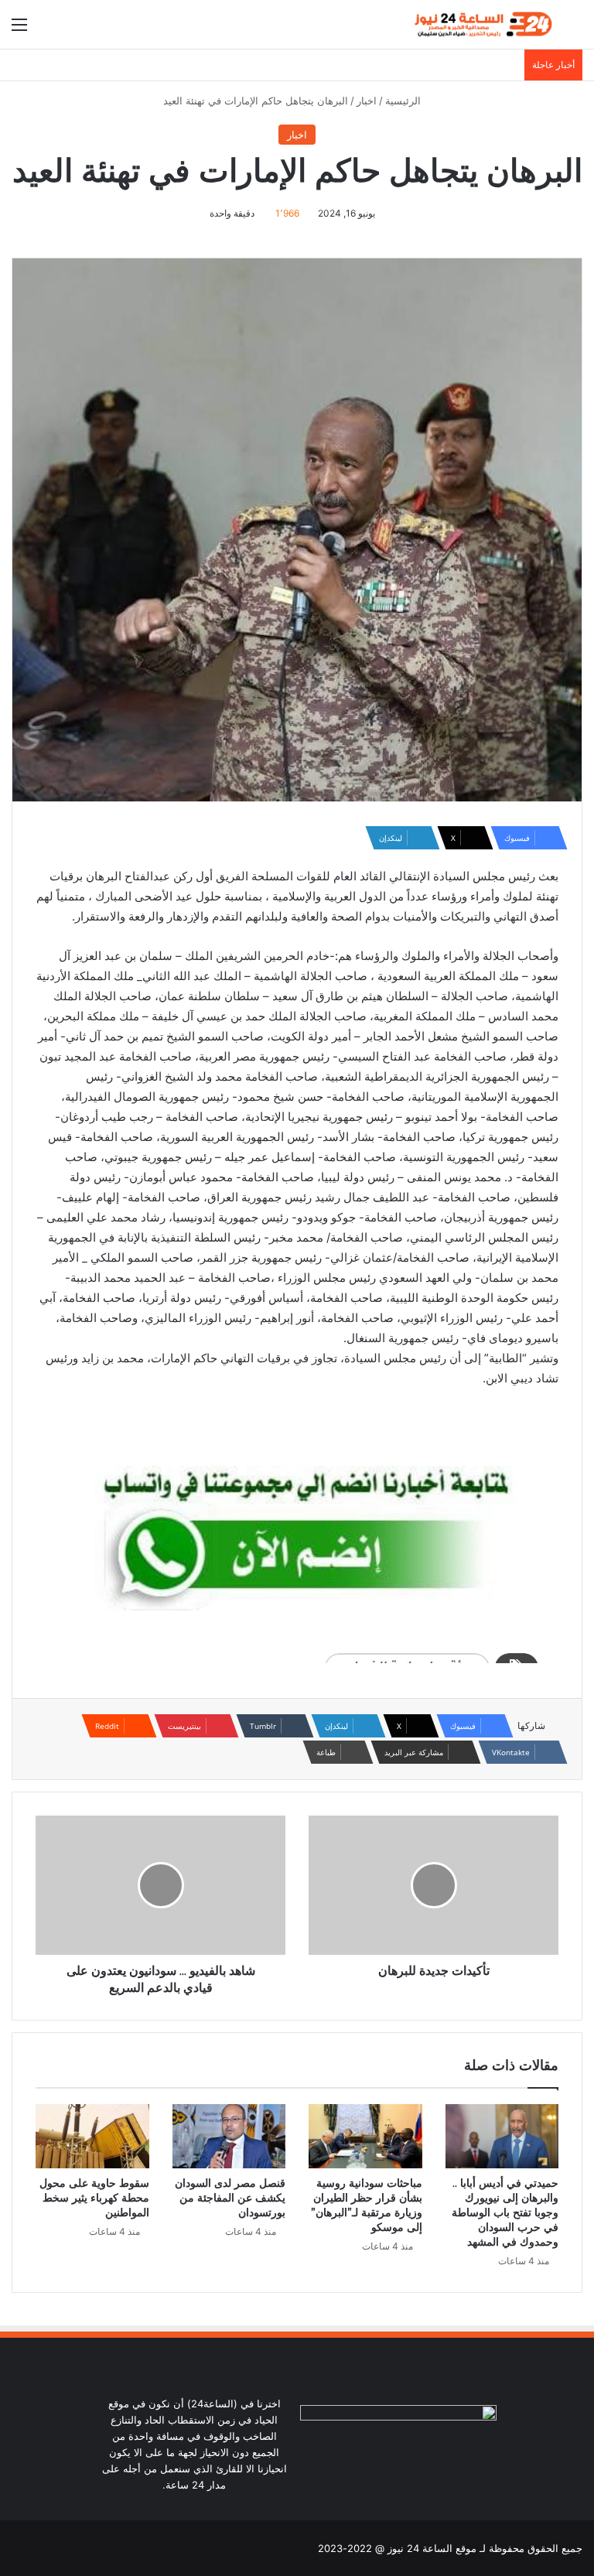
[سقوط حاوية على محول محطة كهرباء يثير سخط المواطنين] (92, 2136)
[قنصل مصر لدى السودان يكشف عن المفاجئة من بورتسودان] (229, 2136)
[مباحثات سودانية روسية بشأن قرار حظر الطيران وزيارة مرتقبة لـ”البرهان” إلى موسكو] (365, 2136)
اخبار (367, 101)
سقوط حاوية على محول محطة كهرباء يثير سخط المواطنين (94, 2198)
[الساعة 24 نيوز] (482, 24)
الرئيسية (405, 101)
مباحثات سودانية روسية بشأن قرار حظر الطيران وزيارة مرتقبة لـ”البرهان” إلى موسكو (367, 2205)
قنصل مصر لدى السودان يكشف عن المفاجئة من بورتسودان (230, 2198)
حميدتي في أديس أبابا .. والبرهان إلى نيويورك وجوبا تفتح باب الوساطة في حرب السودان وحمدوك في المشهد (505, 2212)
